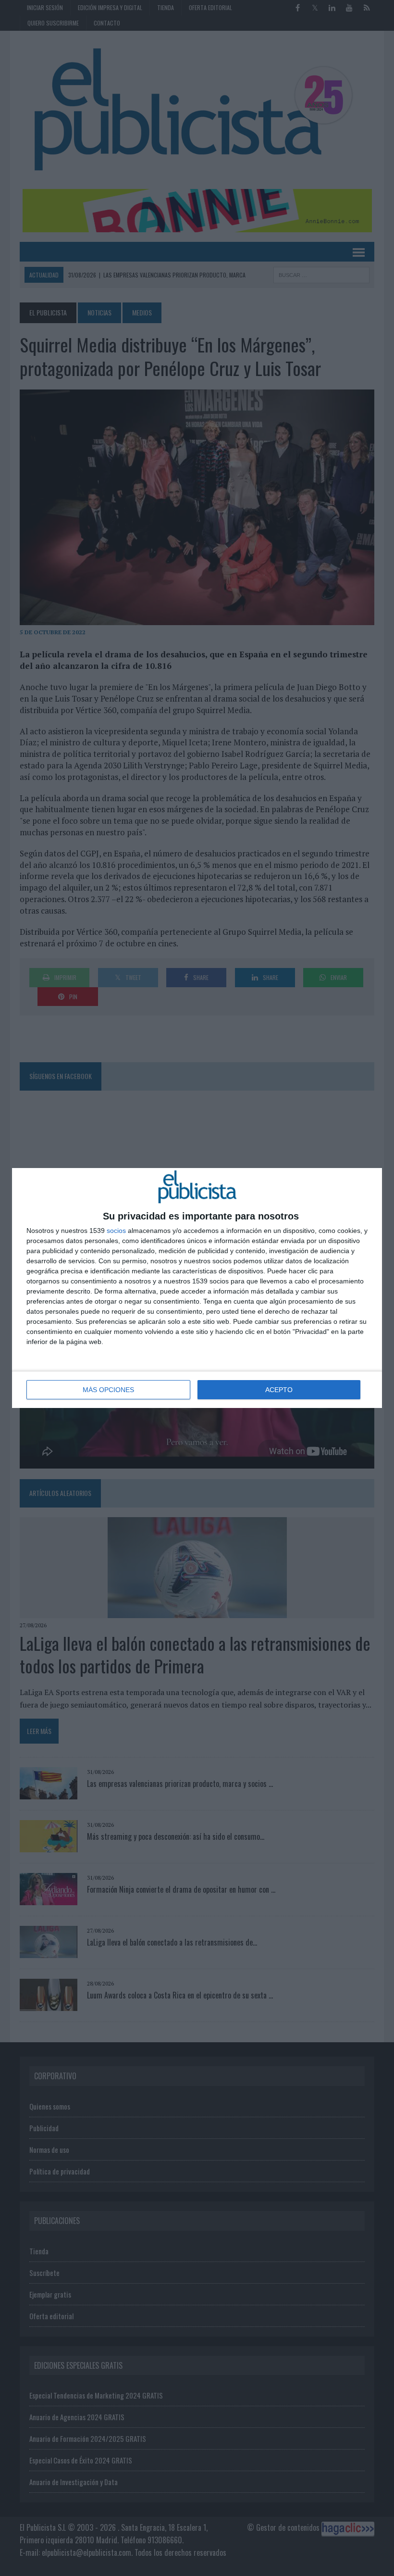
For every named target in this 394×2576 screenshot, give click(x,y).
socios (116, 1231)
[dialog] (197, 1288)
